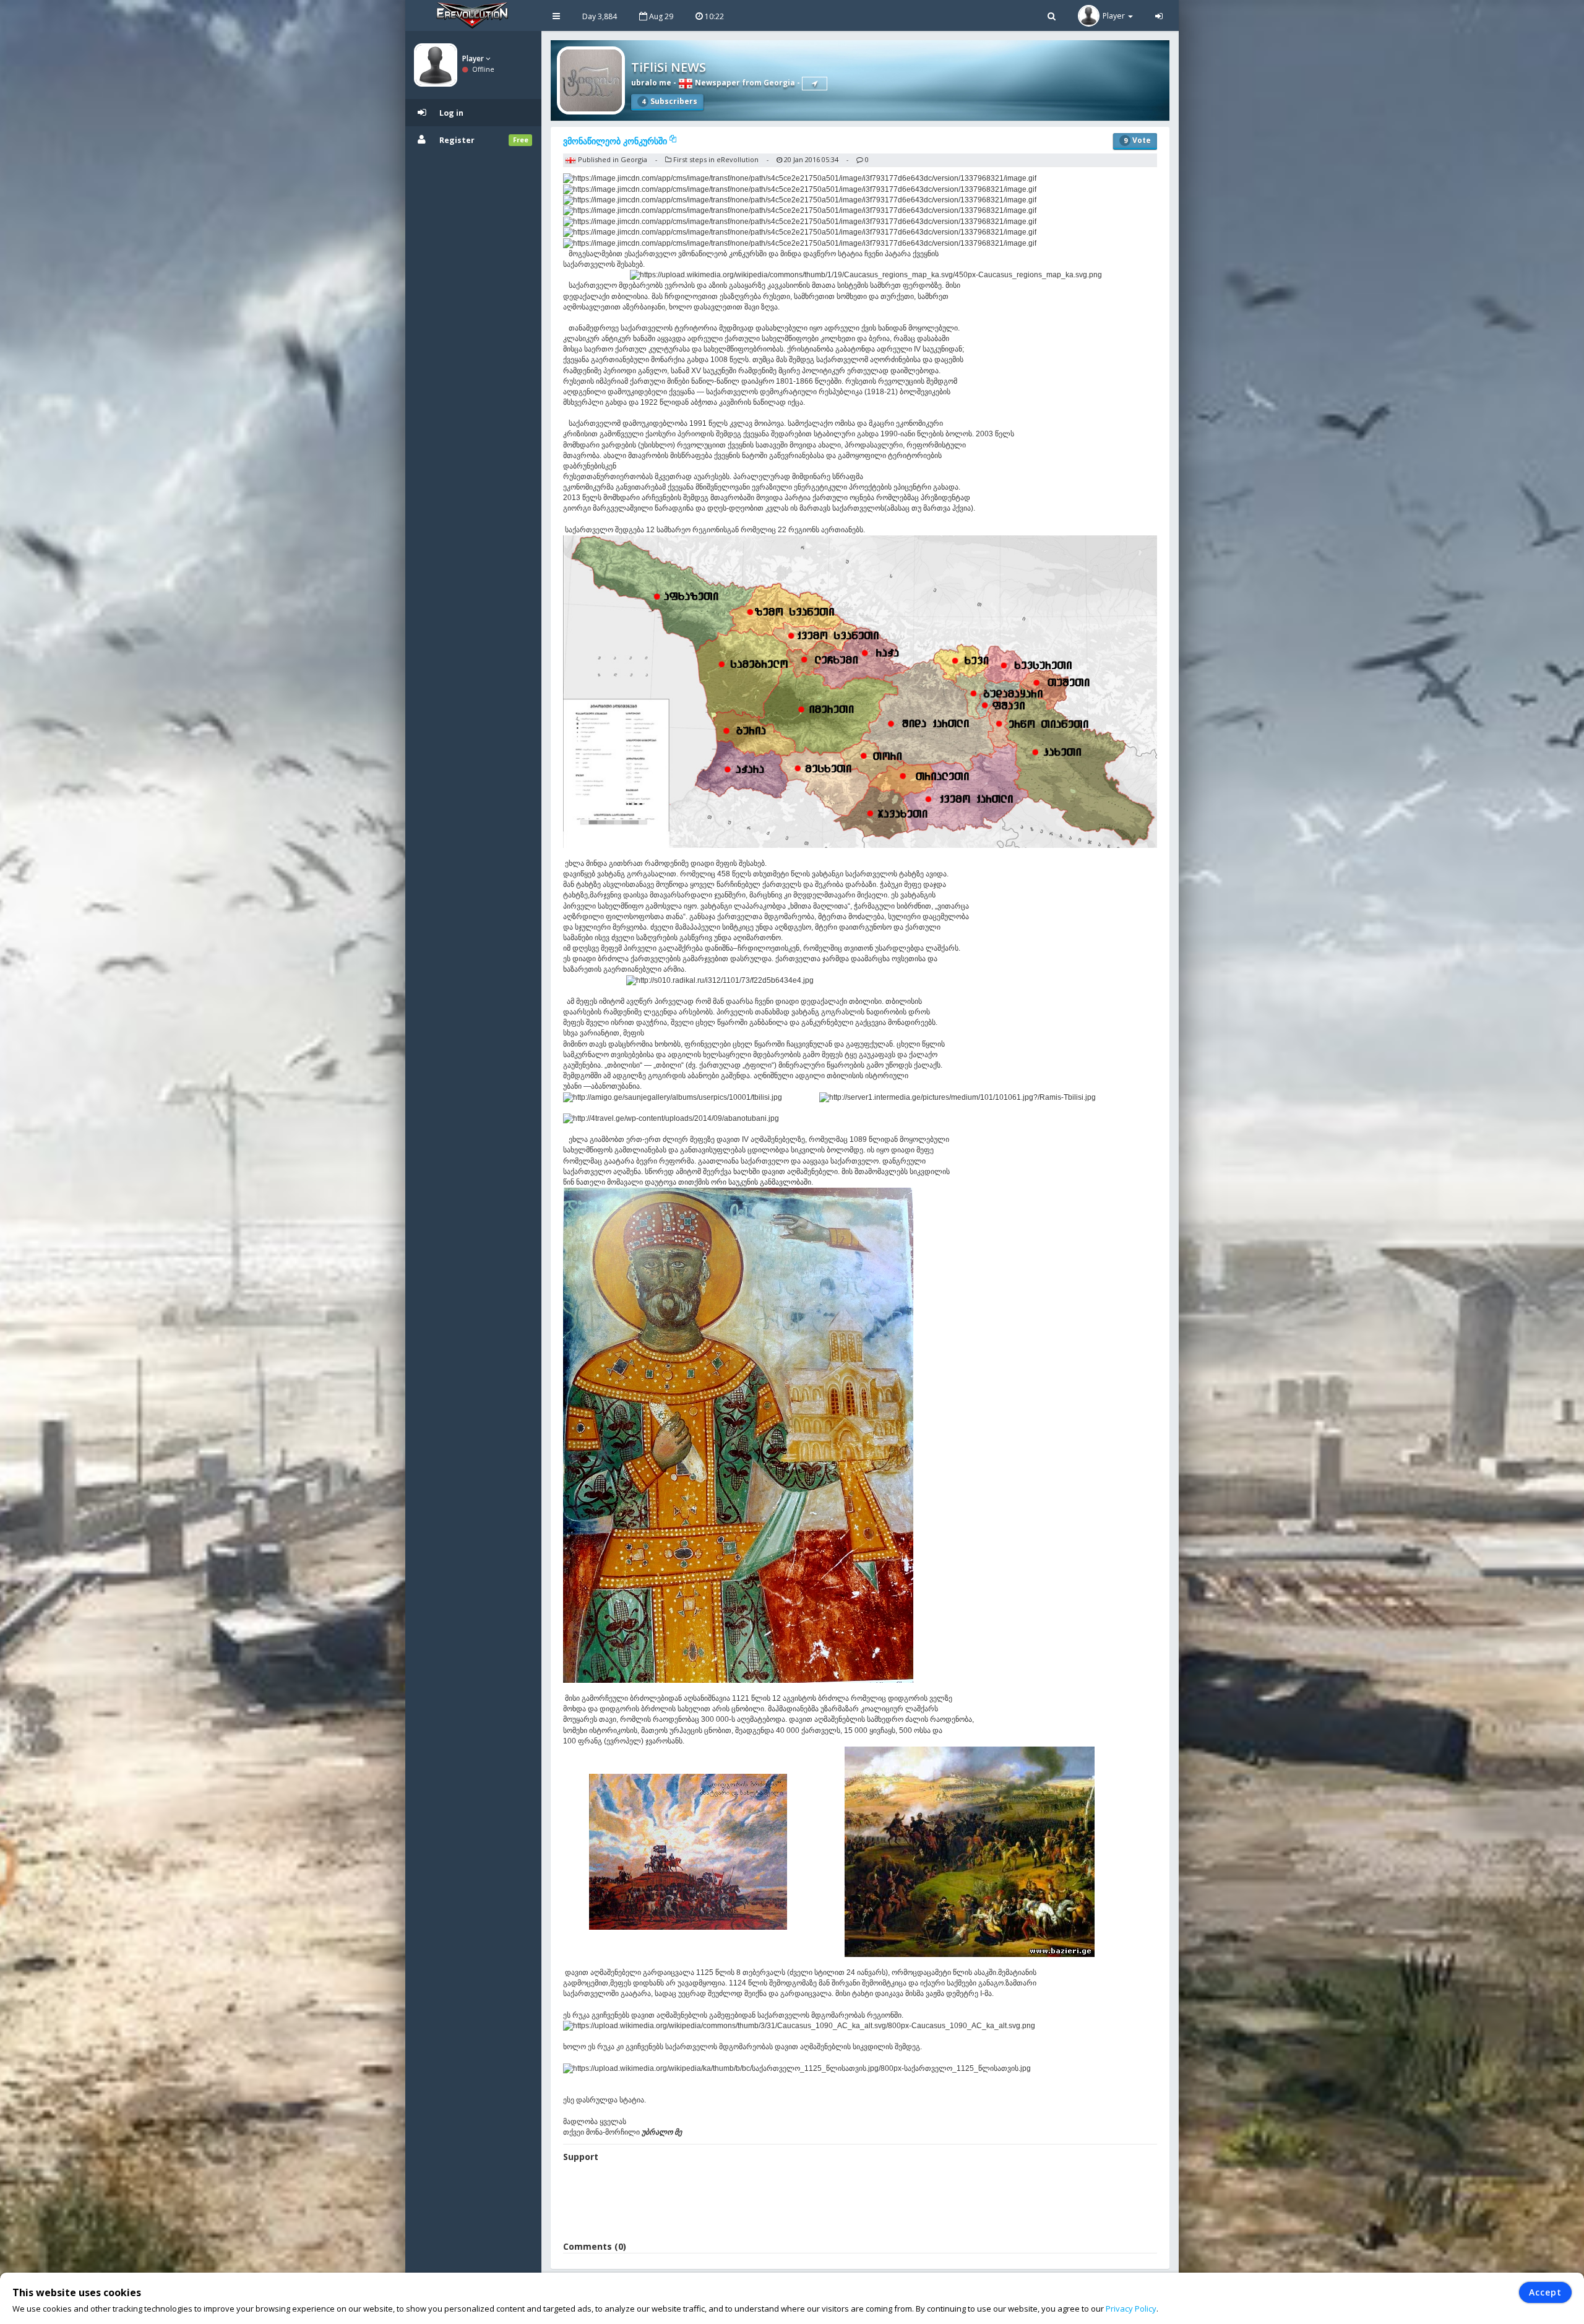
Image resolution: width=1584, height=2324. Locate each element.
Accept (1545, 2292)
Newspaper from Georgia (744, 83)
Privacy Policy (1131, 2309)
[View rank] (815, 84)
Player (474, 58)
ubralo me (651, 83)
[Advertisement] (860, 2203)
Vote (1137, 140)
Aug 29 (660, 16)
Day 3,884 (600, 16)
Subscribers (669, 101)
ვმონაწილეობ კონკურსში (616, 141)
